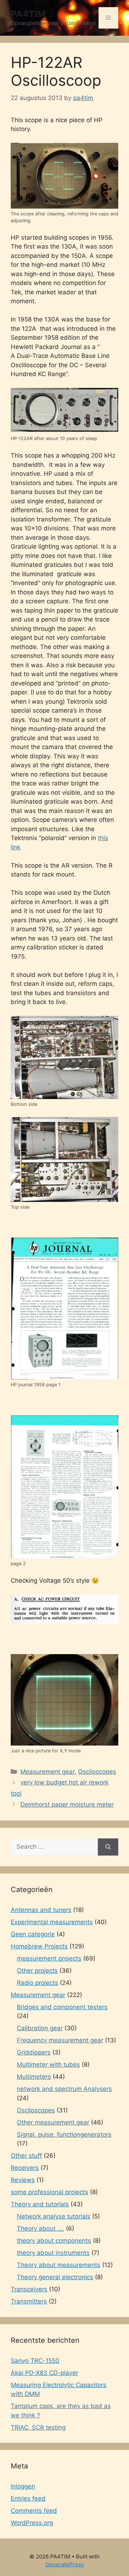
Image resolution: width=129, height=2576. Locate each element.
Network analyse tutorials (54, 2216)
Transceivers (29, 2289)
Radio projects (37, 1983)
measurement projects (49, 1958)
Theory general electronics (55, 2277)
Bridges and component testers (62, 2007)
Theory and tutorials (40, 2204)
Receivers (25, 2168)
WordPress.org (32, 2523)
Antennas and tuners (41, 1910)
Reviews (23, 2180)
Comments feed (34, 2511)
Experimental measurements (52, 1922)
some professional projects (49, 2192)
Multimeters (34, 2077)
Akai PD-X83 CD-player (44, 2373)
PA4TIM (28, 14)
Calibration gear (40, 2028)
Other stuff (26, 2156)
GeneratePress (65, 2564)
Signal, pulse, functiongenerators (64, 2135)
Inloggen (23, 2486)
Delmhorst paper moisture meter (67, 1804)
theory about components (54, 2241)
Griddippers (34, 2052)
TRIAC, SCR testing (38, 2427)
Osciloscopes (97, 1772)
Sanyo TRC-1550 (35, 2361)
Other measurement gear (53, 2122)
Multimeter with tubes (48, 2065)
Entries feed (28, 2498)
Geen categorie (33, 1934)
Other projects (37, 1971)
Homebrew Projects (39, 1946)
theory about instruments (53, 2253)
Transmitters (29, 2301)
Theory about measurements (59, 2265)
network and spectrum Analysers (64, 2089)
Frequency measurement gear (60, 2040)
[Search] (108, 1847)
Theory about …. (40, 2228)
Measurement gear (47, 1772)
